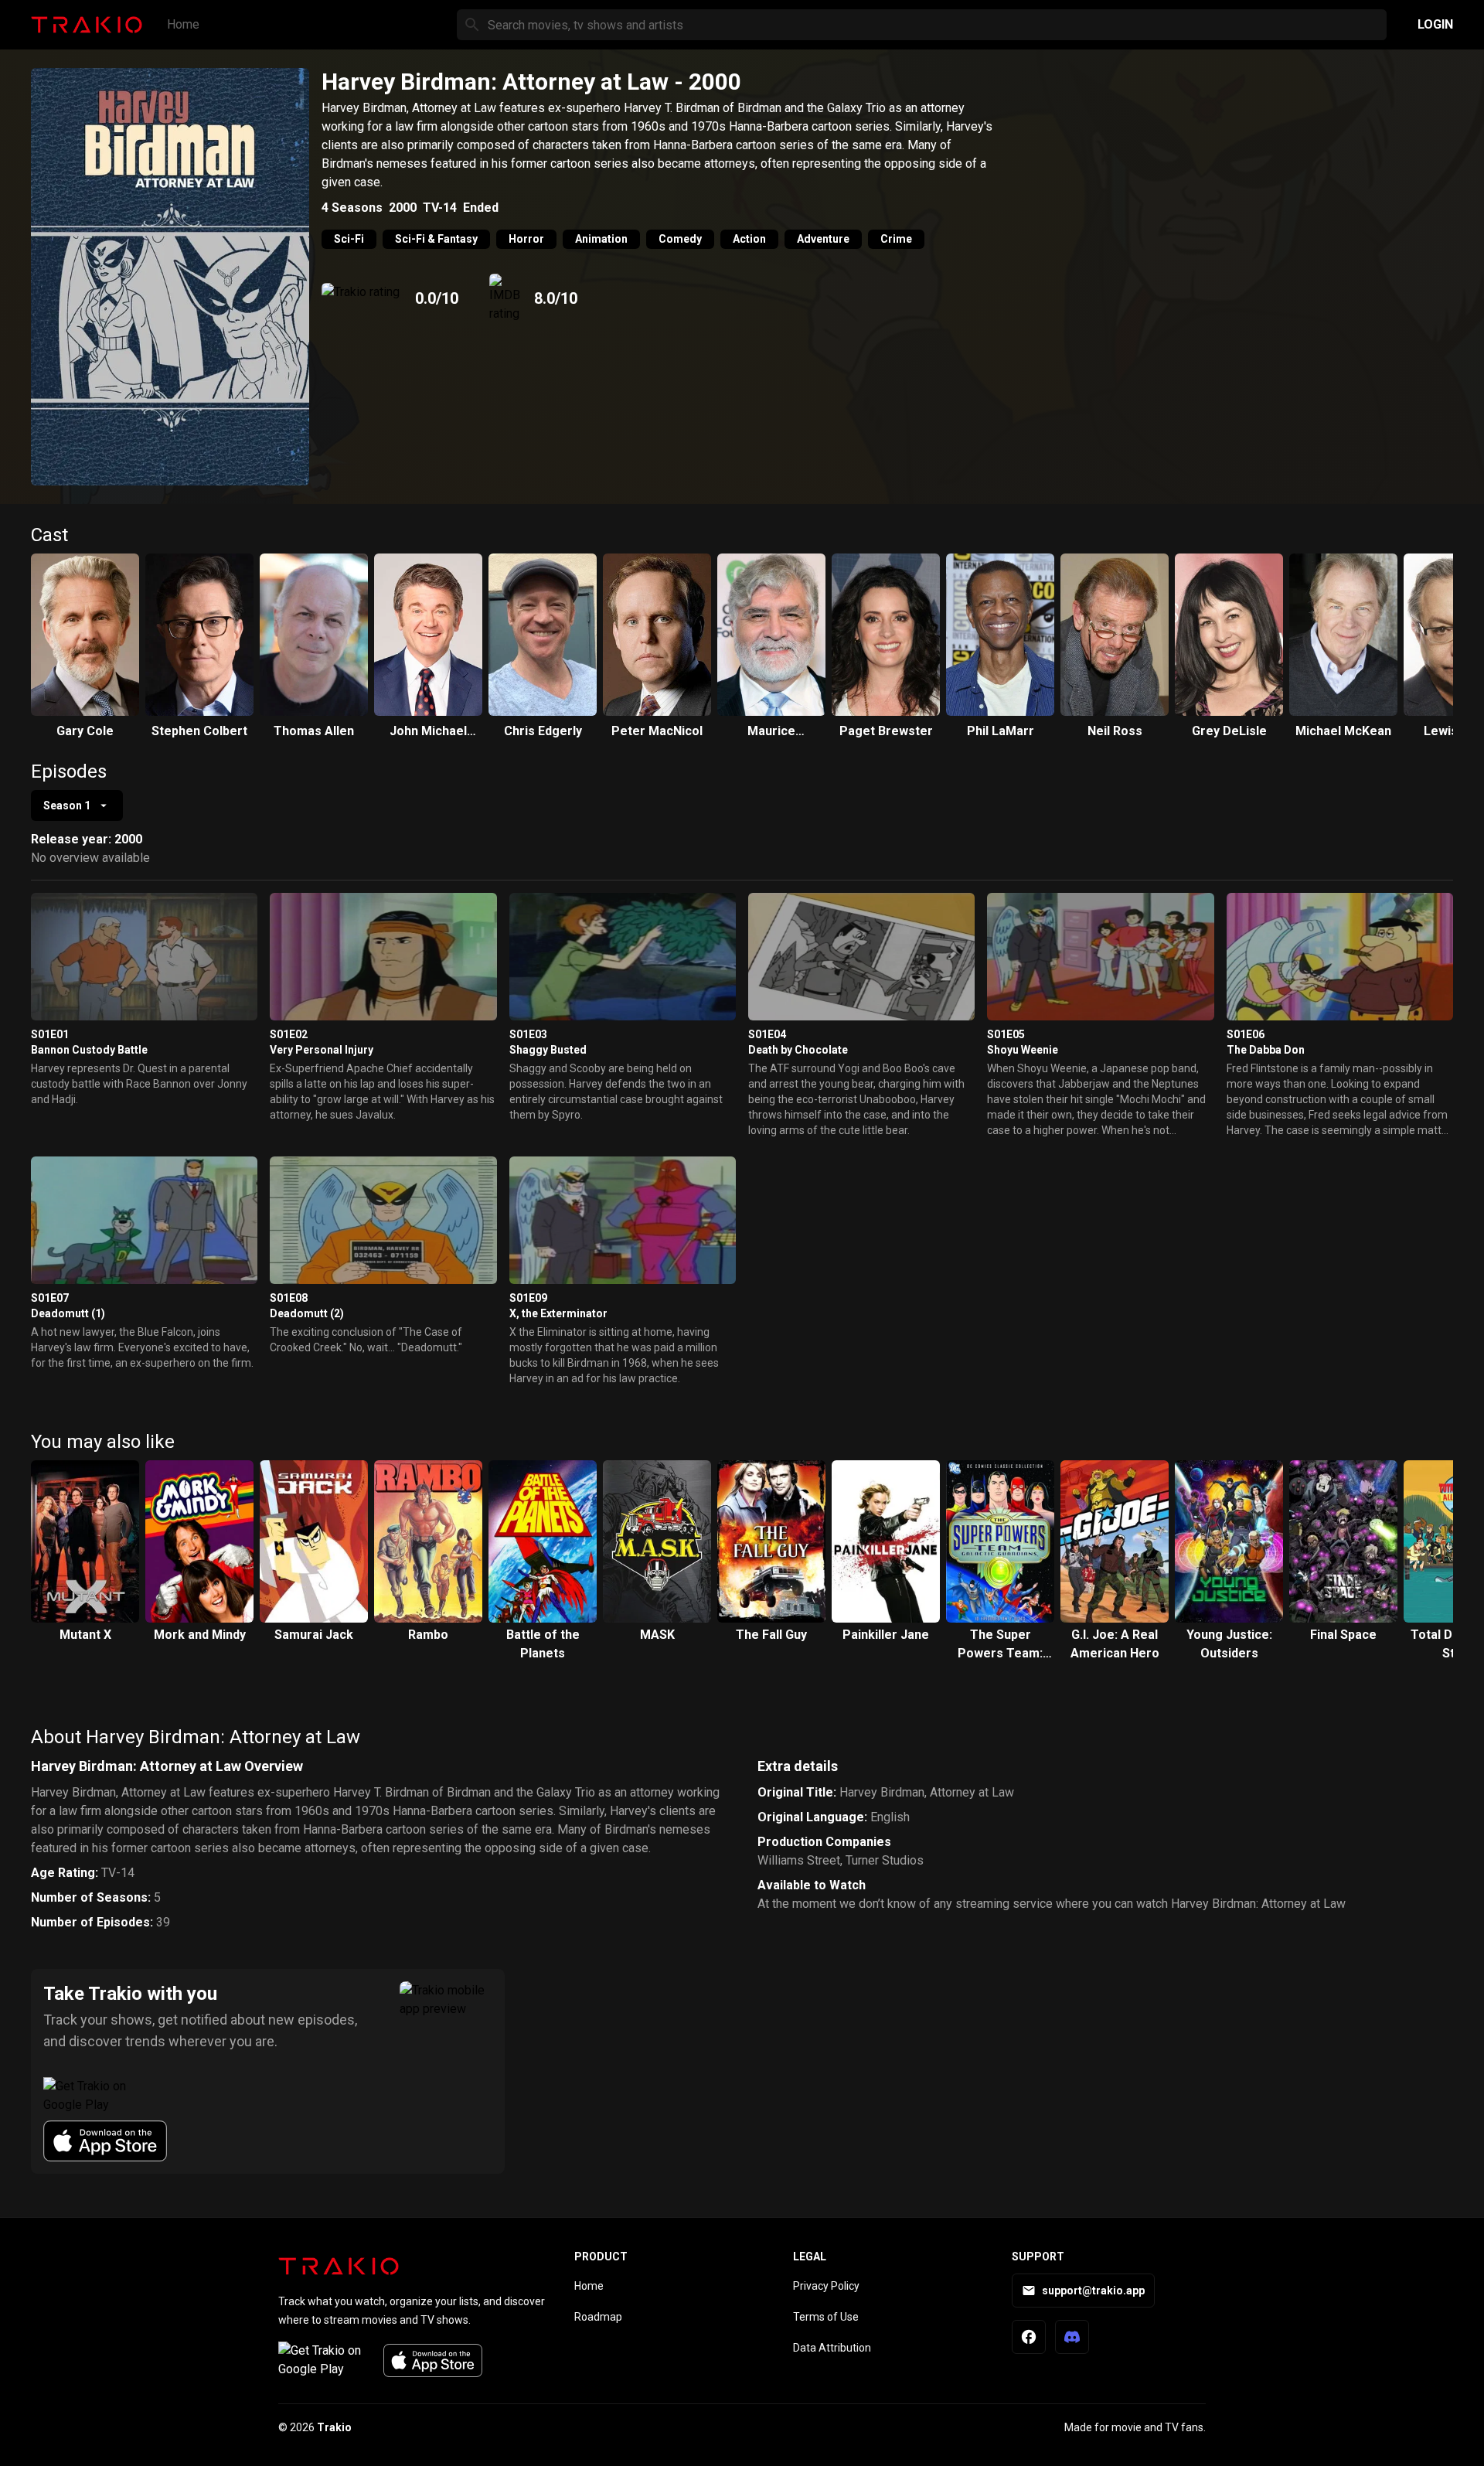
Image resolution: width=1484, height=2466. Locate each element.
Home (183, 24)
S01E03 (528, 1034)
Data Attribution (832, 2348)
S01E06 (1246, 1034)
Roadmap (598, 2317)
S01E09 (528, 1298)
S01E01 (50, 1034)
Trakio (334, 2427)
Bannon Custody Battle (89, 1050)
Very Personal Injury (322, 1050)
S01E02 (289, 1034)
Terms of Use (826, 2317)
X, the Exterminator (558, 1313)
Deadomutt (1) (68, 1313)
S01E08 (289, 1298)
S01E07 (50, 1298)
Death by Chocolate (798, 1050)
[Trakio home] (339, 2266)
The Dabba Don (1266, 1050)
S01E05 (1006, 1034)
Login (1435, 24)
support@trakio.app (1093, 2291)
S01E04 (767, 1034)
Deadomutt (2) (307, 1313)
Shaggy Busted (548, 1050)
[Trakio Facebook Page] (1029, 2337)
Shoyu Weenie (1023, 1050)
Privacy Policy (826, 2286)
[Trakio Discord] (1072, 2337)
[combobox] (77, 806)
